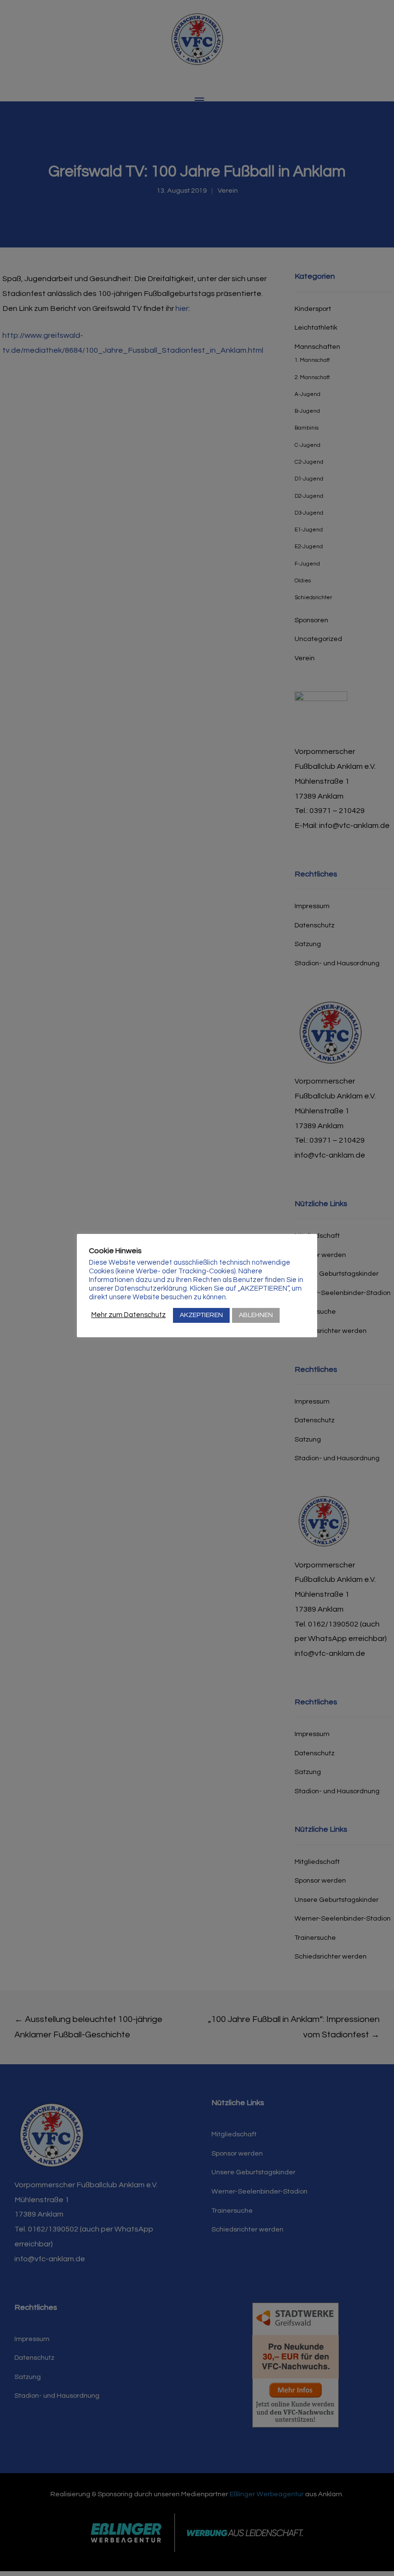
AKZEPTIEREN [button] (201, 1315)
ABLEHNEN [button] (256, 1315)
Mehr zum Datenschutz (129, 1315)
